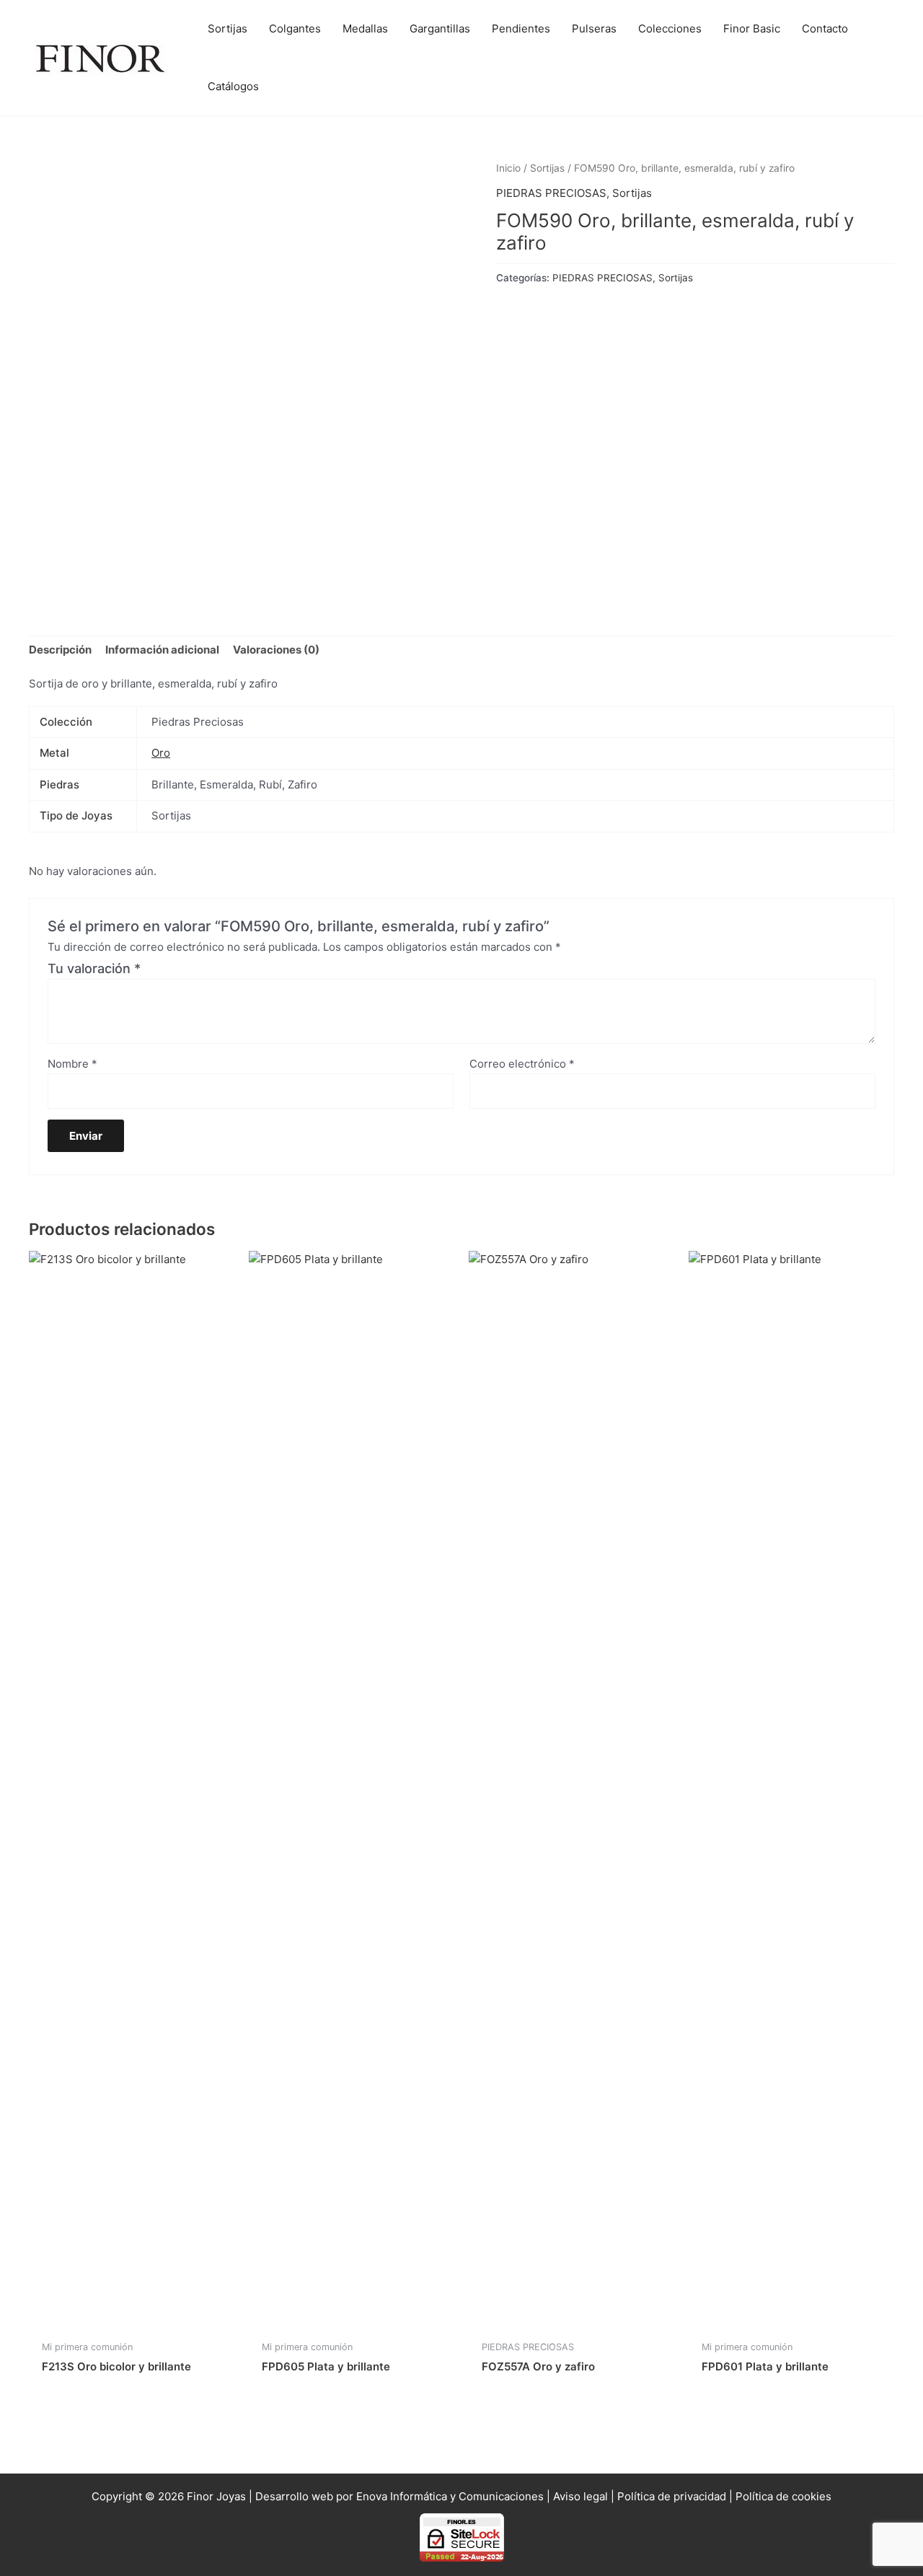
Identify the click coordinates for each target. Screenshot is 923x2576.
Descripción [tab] (60, 650)
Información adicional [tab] (162, 650)
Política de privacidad (672, 2496)
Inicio (508, 168)
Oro (161, 753)
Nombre (72, 1064)
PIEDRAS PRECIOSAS (551, 193)
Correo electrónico (522, 1064)
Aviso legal (580, 2496)
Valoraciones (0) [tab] (276, 650)
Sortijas (547, 168)
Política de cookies (783, 2496)
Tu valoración (94, 968)
